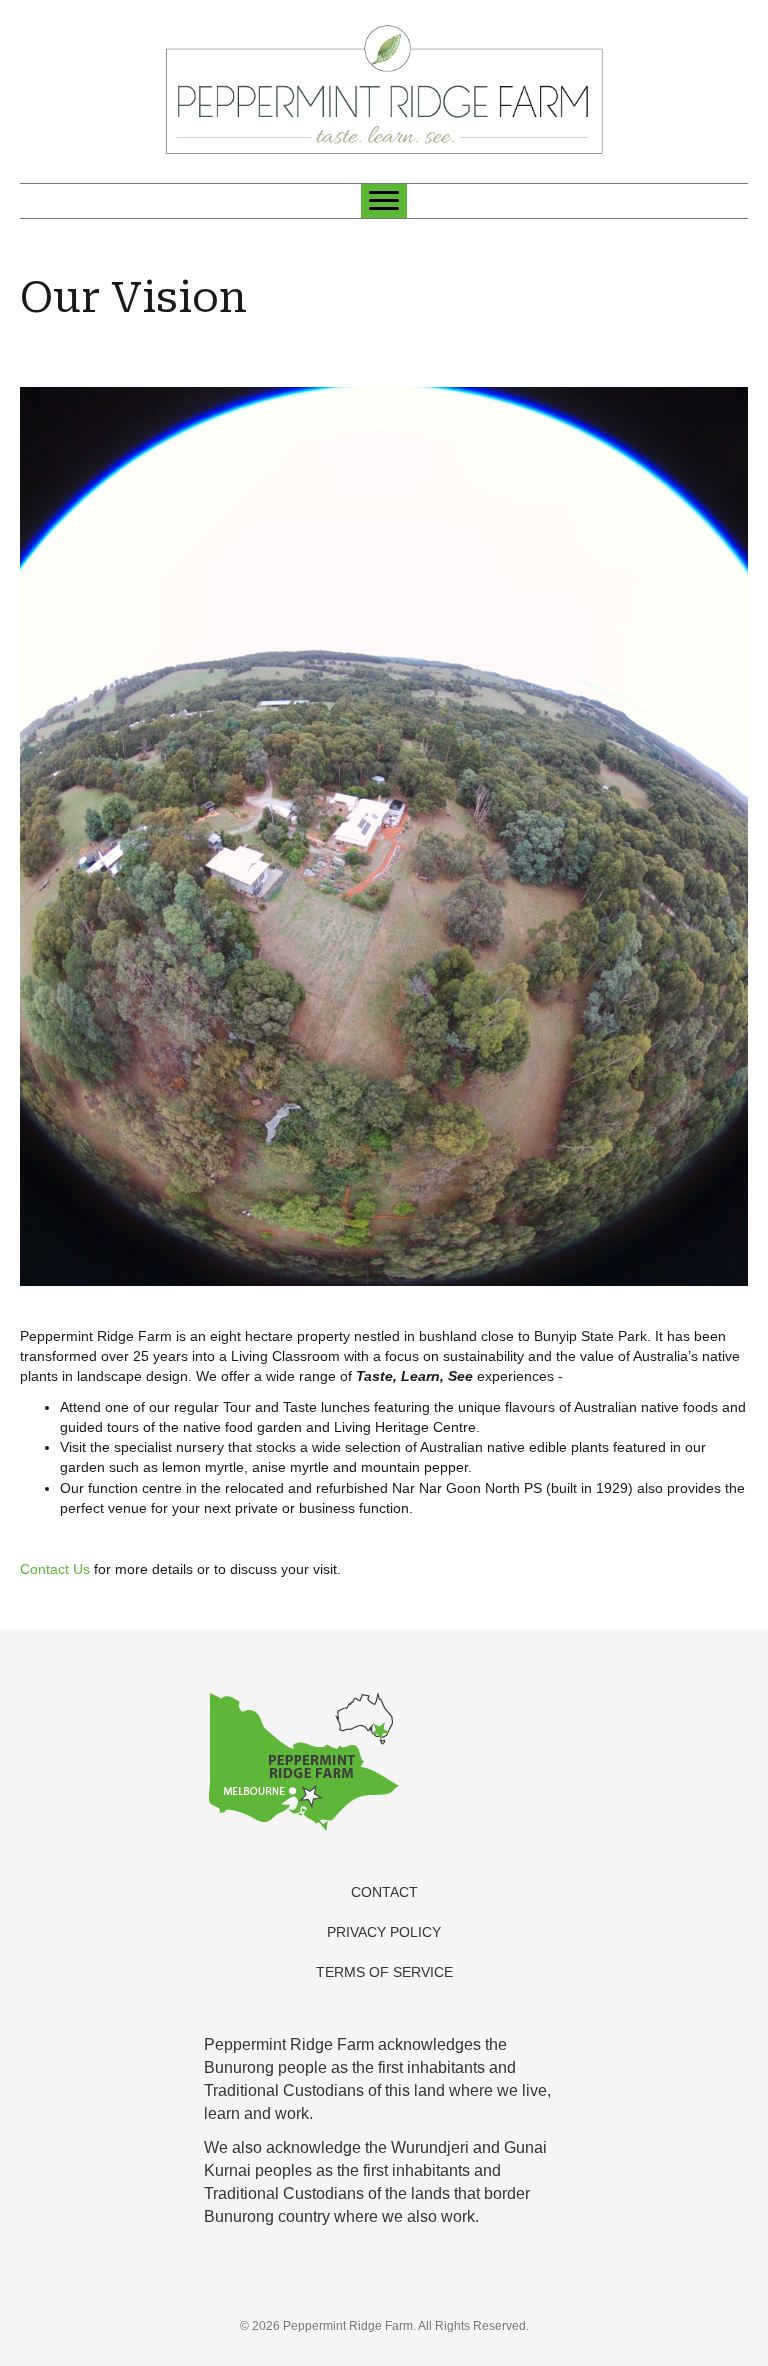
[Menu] (384, 201)
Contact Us (55, 1569)
